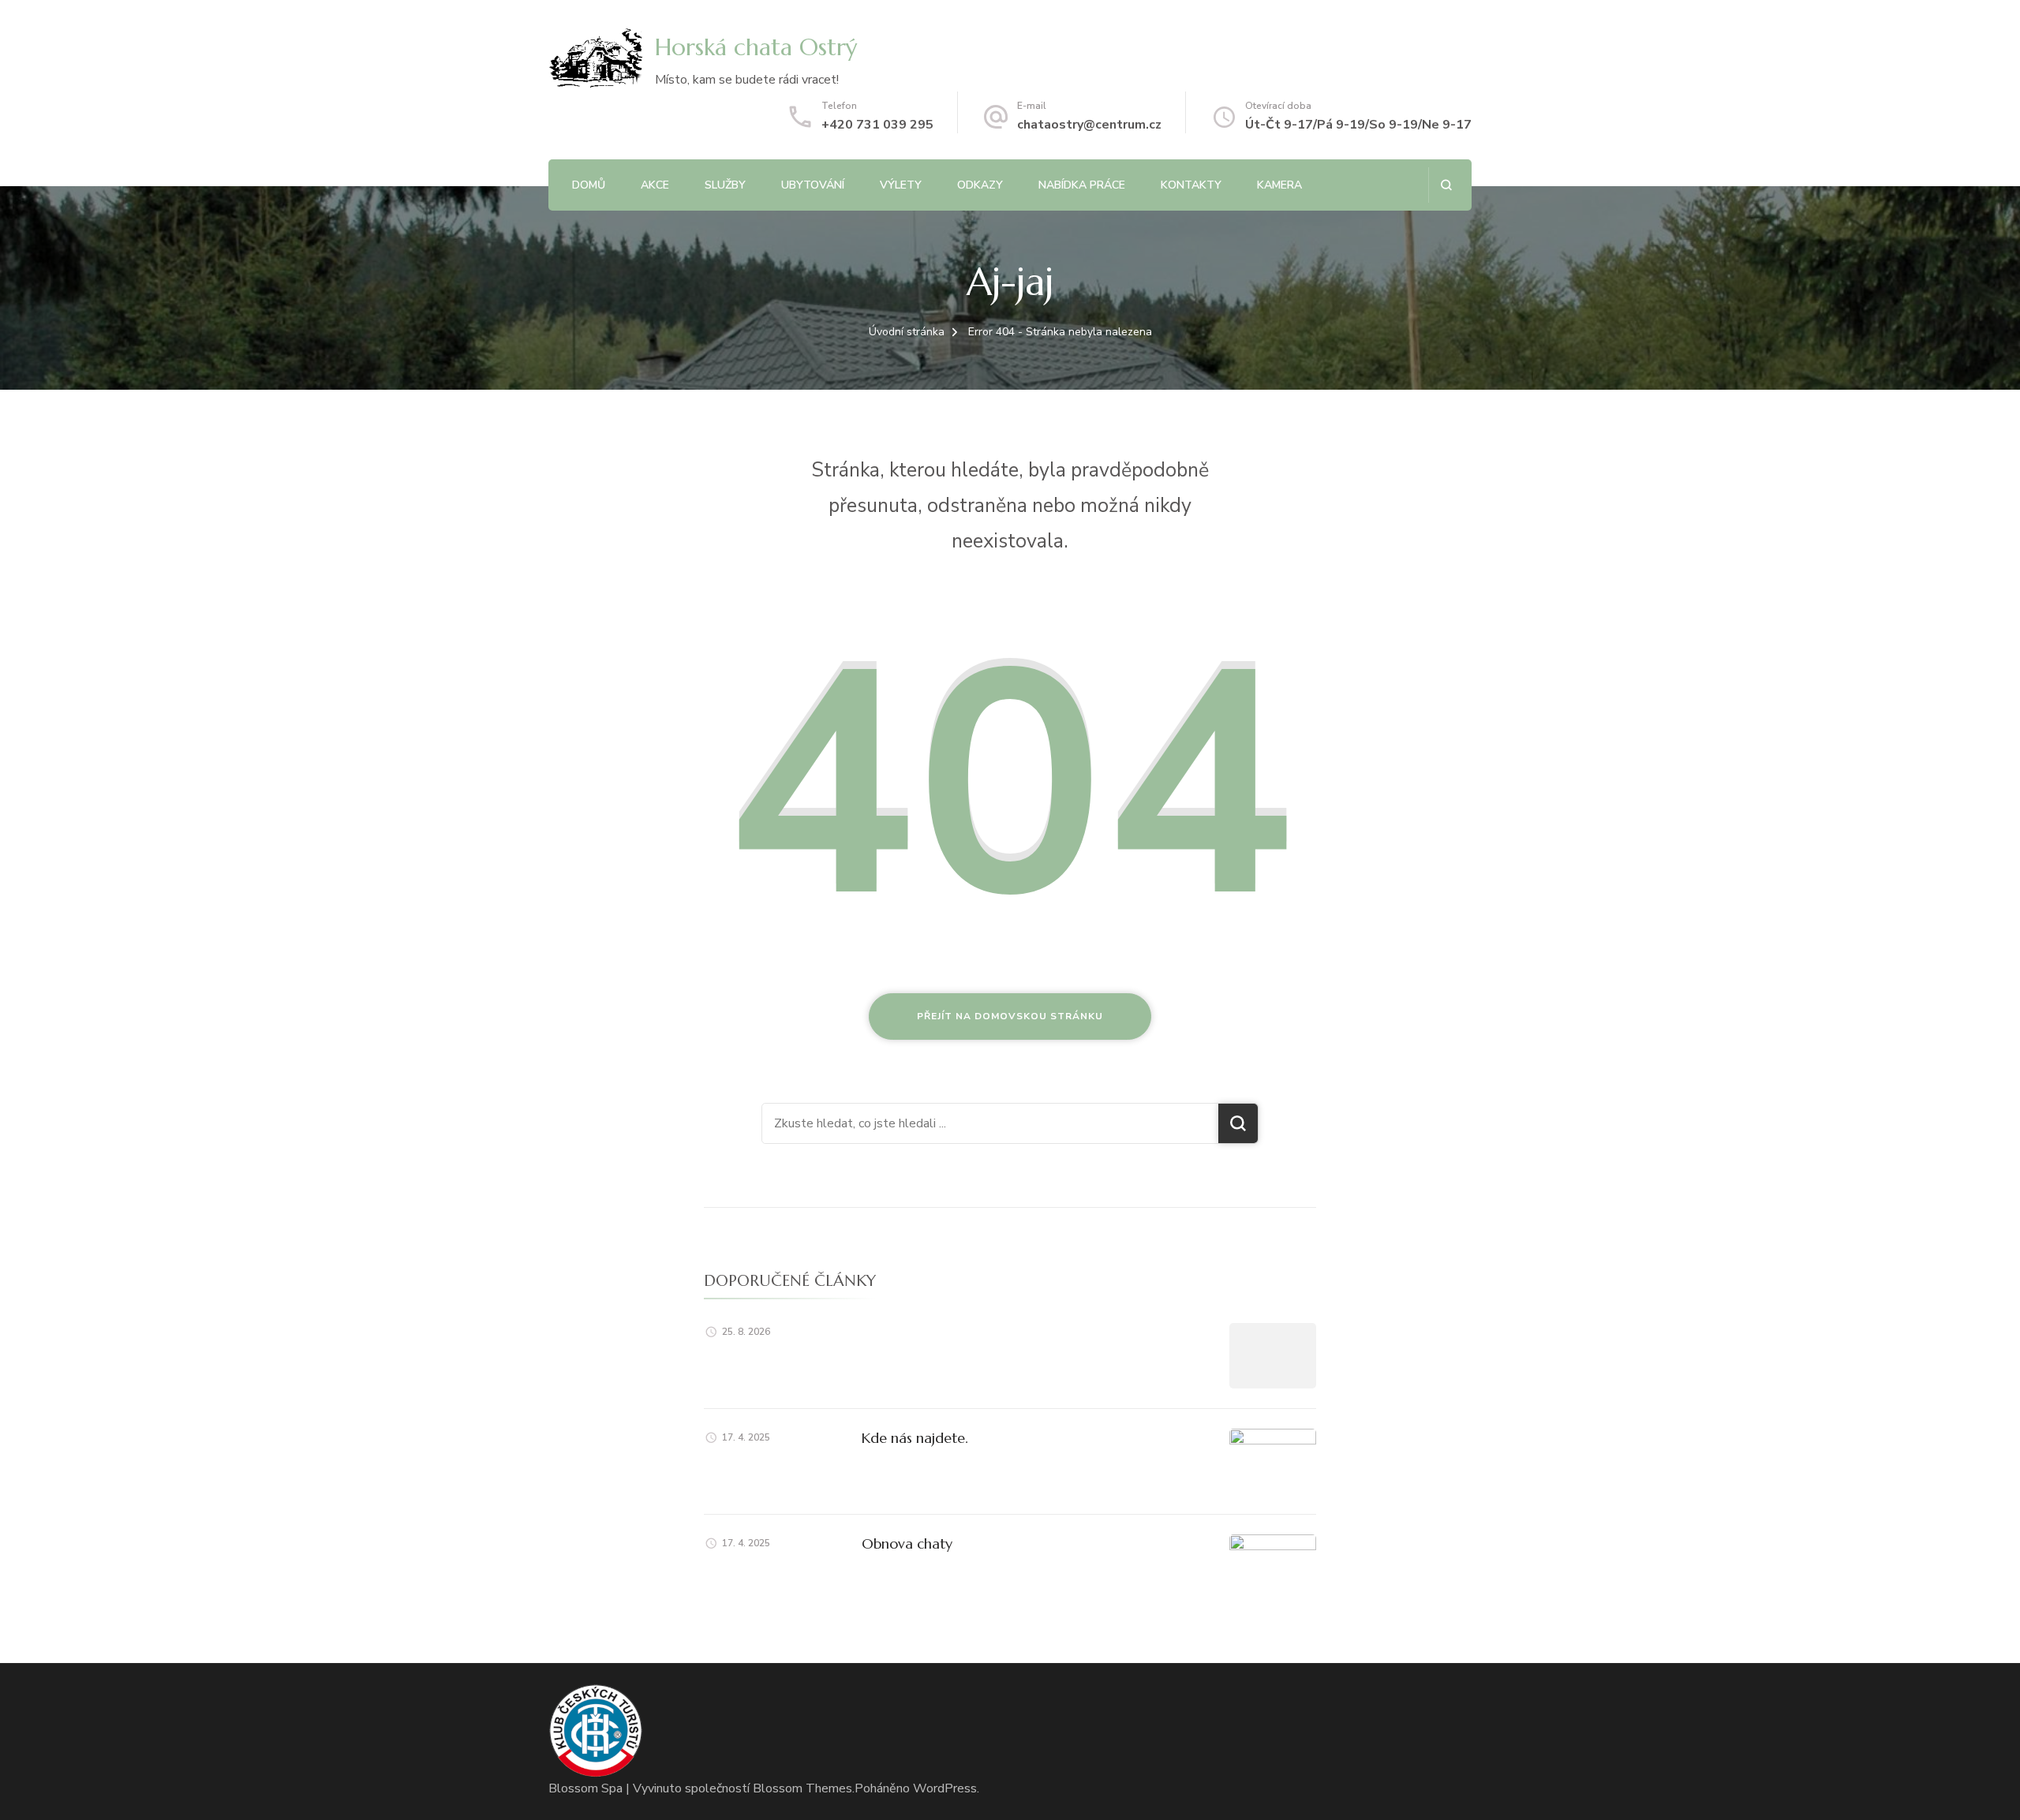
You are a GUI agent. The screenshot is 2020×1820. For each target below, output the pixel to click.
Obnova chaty (907, 1543)
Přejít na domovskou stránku (1010, 1016)
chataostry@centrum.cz (1089, 125)
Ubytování (813, 185)
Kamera (1279, 185)
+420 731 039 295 (877, 125)
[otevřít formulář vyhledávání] (1446, 185)
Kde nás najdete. (915, 1438)
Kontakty (1191, 185)
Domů (589, 185)
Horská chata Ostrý (756, 47)
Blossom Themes (802, 1788)
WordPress (945, 1788)
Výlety (901, 185)
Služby (725, 185)
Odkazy (980, 185)
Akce (655, 185)
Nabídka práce (1082, 185)
